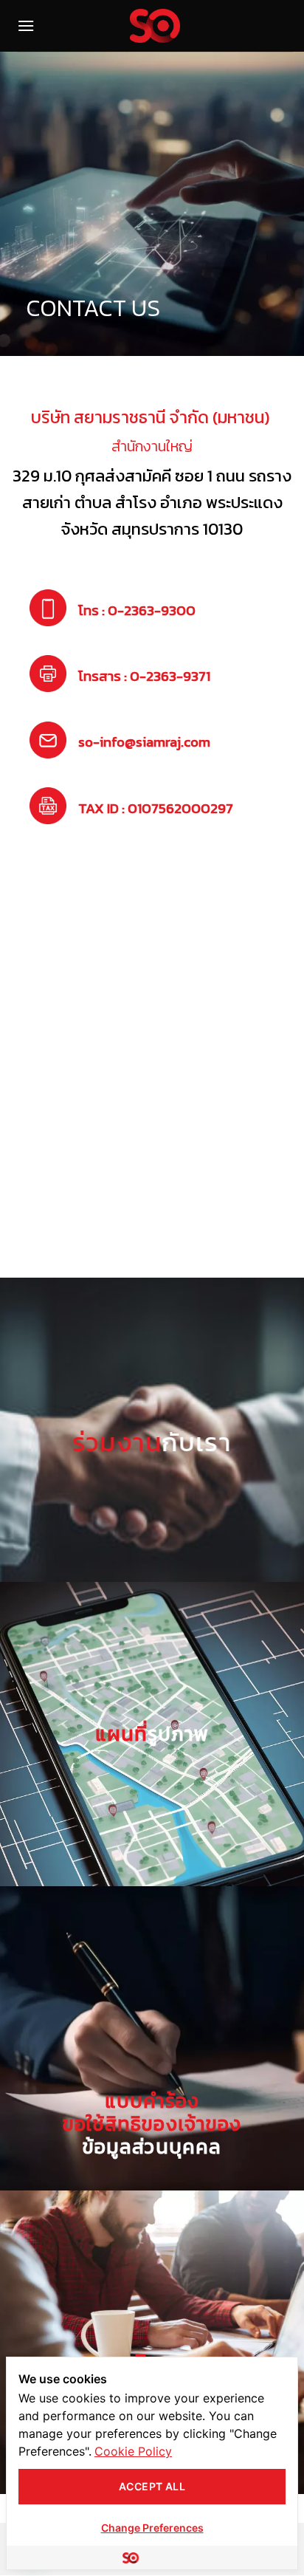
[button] (26, 25)
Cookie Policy (133, 2451)
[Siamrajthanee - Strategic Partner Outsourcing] (155, 26)
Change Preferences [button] (152, 2528)
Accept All (152, 2486)
